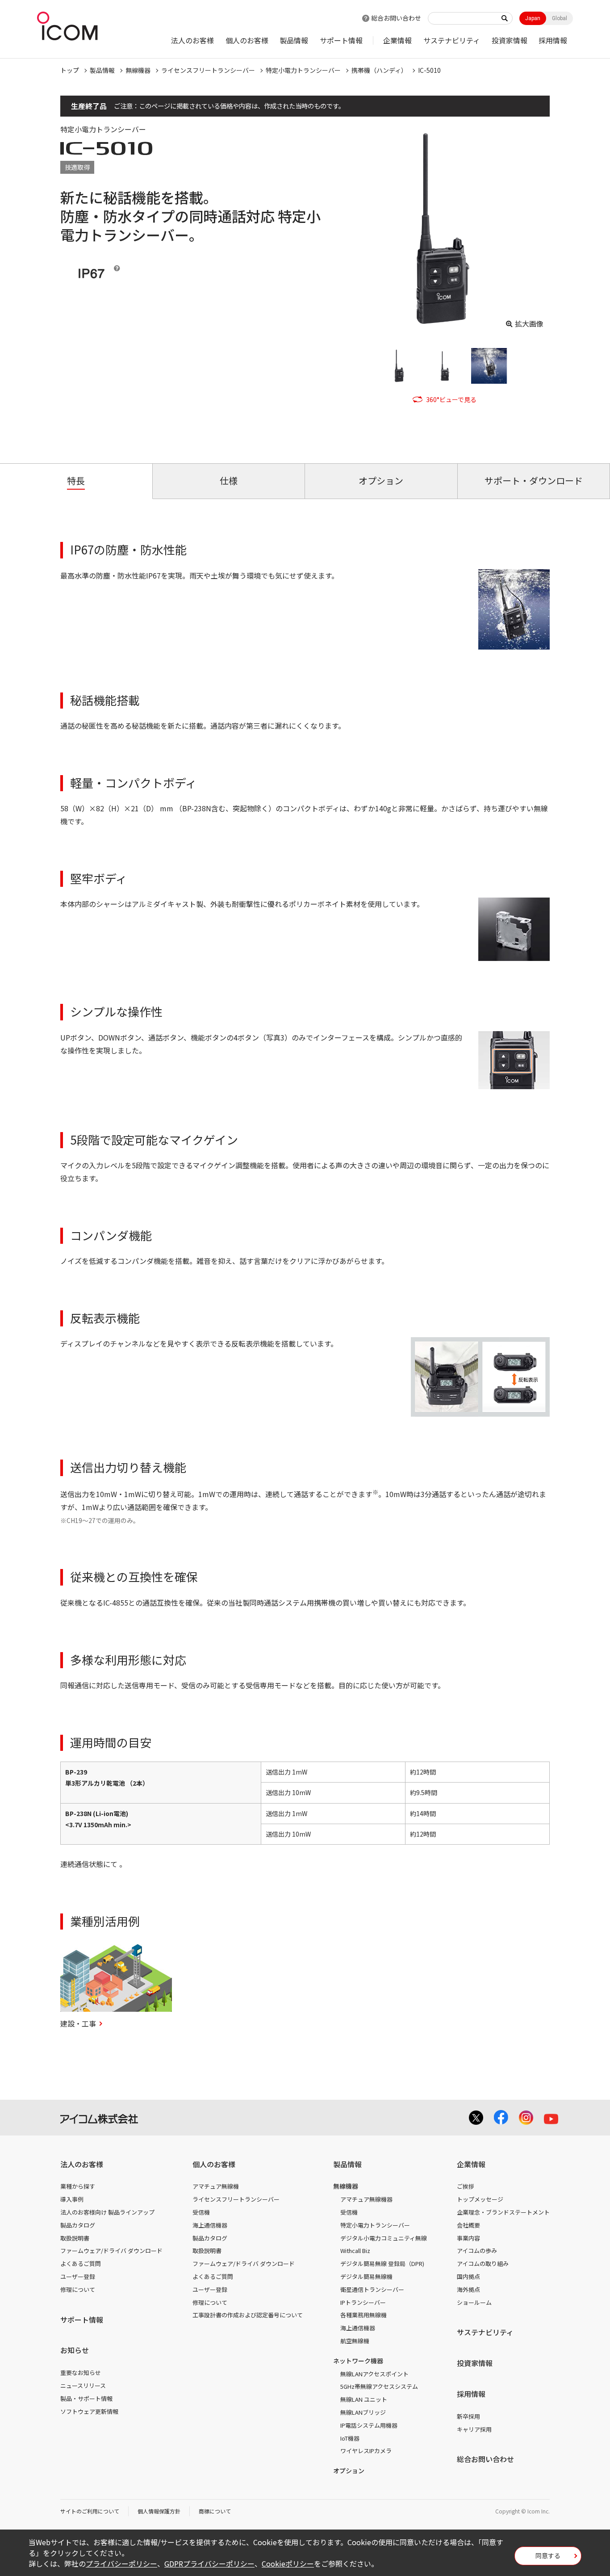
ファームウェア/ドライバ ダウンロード (111, 2251)
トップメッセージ (480, 2199)
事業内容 (468, 2238)
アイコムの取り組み (483, 2263)
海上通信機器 (210, 2225)
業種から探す (78, 2186)
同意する (548, 2555)
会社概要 (468, 2225)
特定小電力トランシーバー (303, 70)
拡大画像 (529, 323)
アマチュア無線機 (216, 2186)
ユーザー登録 (78, 2276)
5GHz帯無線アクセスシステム (379, 2386)
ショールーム (474, 2302)
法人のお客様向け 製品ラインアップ (107, 2212)
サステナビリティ (452, 40)
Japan (533, 18)
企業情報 (397, 40)
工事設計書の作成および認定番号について (248, 2315)
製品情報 (294, 40)
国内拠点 (468, 2276)
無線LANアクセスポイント (374, 2374)
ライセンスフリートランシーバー (208, 70)
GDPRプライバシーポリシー (209, 2563)
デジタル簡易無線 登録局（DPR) (382, 2263)
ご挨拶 (466, 2186)
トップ (70, 70)
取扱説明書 (75, 2238)
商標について (215, 2511)
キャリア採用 (474, 2429)
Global (560, 18)
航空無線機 (355, 2341)
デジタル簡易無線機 (366, 2276)
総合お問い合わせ (396, 18)
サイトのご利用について (90, 2511)
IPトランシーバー (363, 2302)
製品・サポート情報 (86, 2398)
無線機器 (138, 70)
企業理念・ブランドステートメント (503, 2212)
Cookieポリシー (288, 2563)
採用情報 (553, 40)
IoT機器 (350, 2438)
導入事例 (72, 2199)
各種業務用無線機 (363, 2315)
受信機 (201, 2212)
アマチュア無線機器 (366, 2199)
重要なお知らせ (81, 2373)
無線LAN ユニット (364, 2399)
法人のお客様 (192, 40)
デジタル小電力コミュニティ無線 (384, 2238)
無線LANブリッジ (363, 2412)
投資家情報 (510, 40)
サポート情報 (341, 40)
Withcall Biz (355, 2251)
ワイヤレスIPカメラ (366, 2451)
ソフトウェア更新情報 (89, 2411)
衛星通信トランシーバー (372, 2289)
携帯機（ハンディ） (379, 70)
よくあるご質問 (81, 2263)
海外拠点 (468, 2289)
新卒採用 (468, 2416)
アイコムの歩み (477, 2251)
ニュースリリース (83, 2385)
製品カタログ (78, 2225)
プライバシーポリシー (121, 2563)
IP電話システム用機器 (369, 2425)
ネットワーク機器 (358, 2361)
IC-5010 (429, 70)
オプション (349, 2471)
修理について (78, 2289)
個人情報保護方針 (159, 2511)
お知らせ (75, 2350)
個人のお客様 (247, 40)
